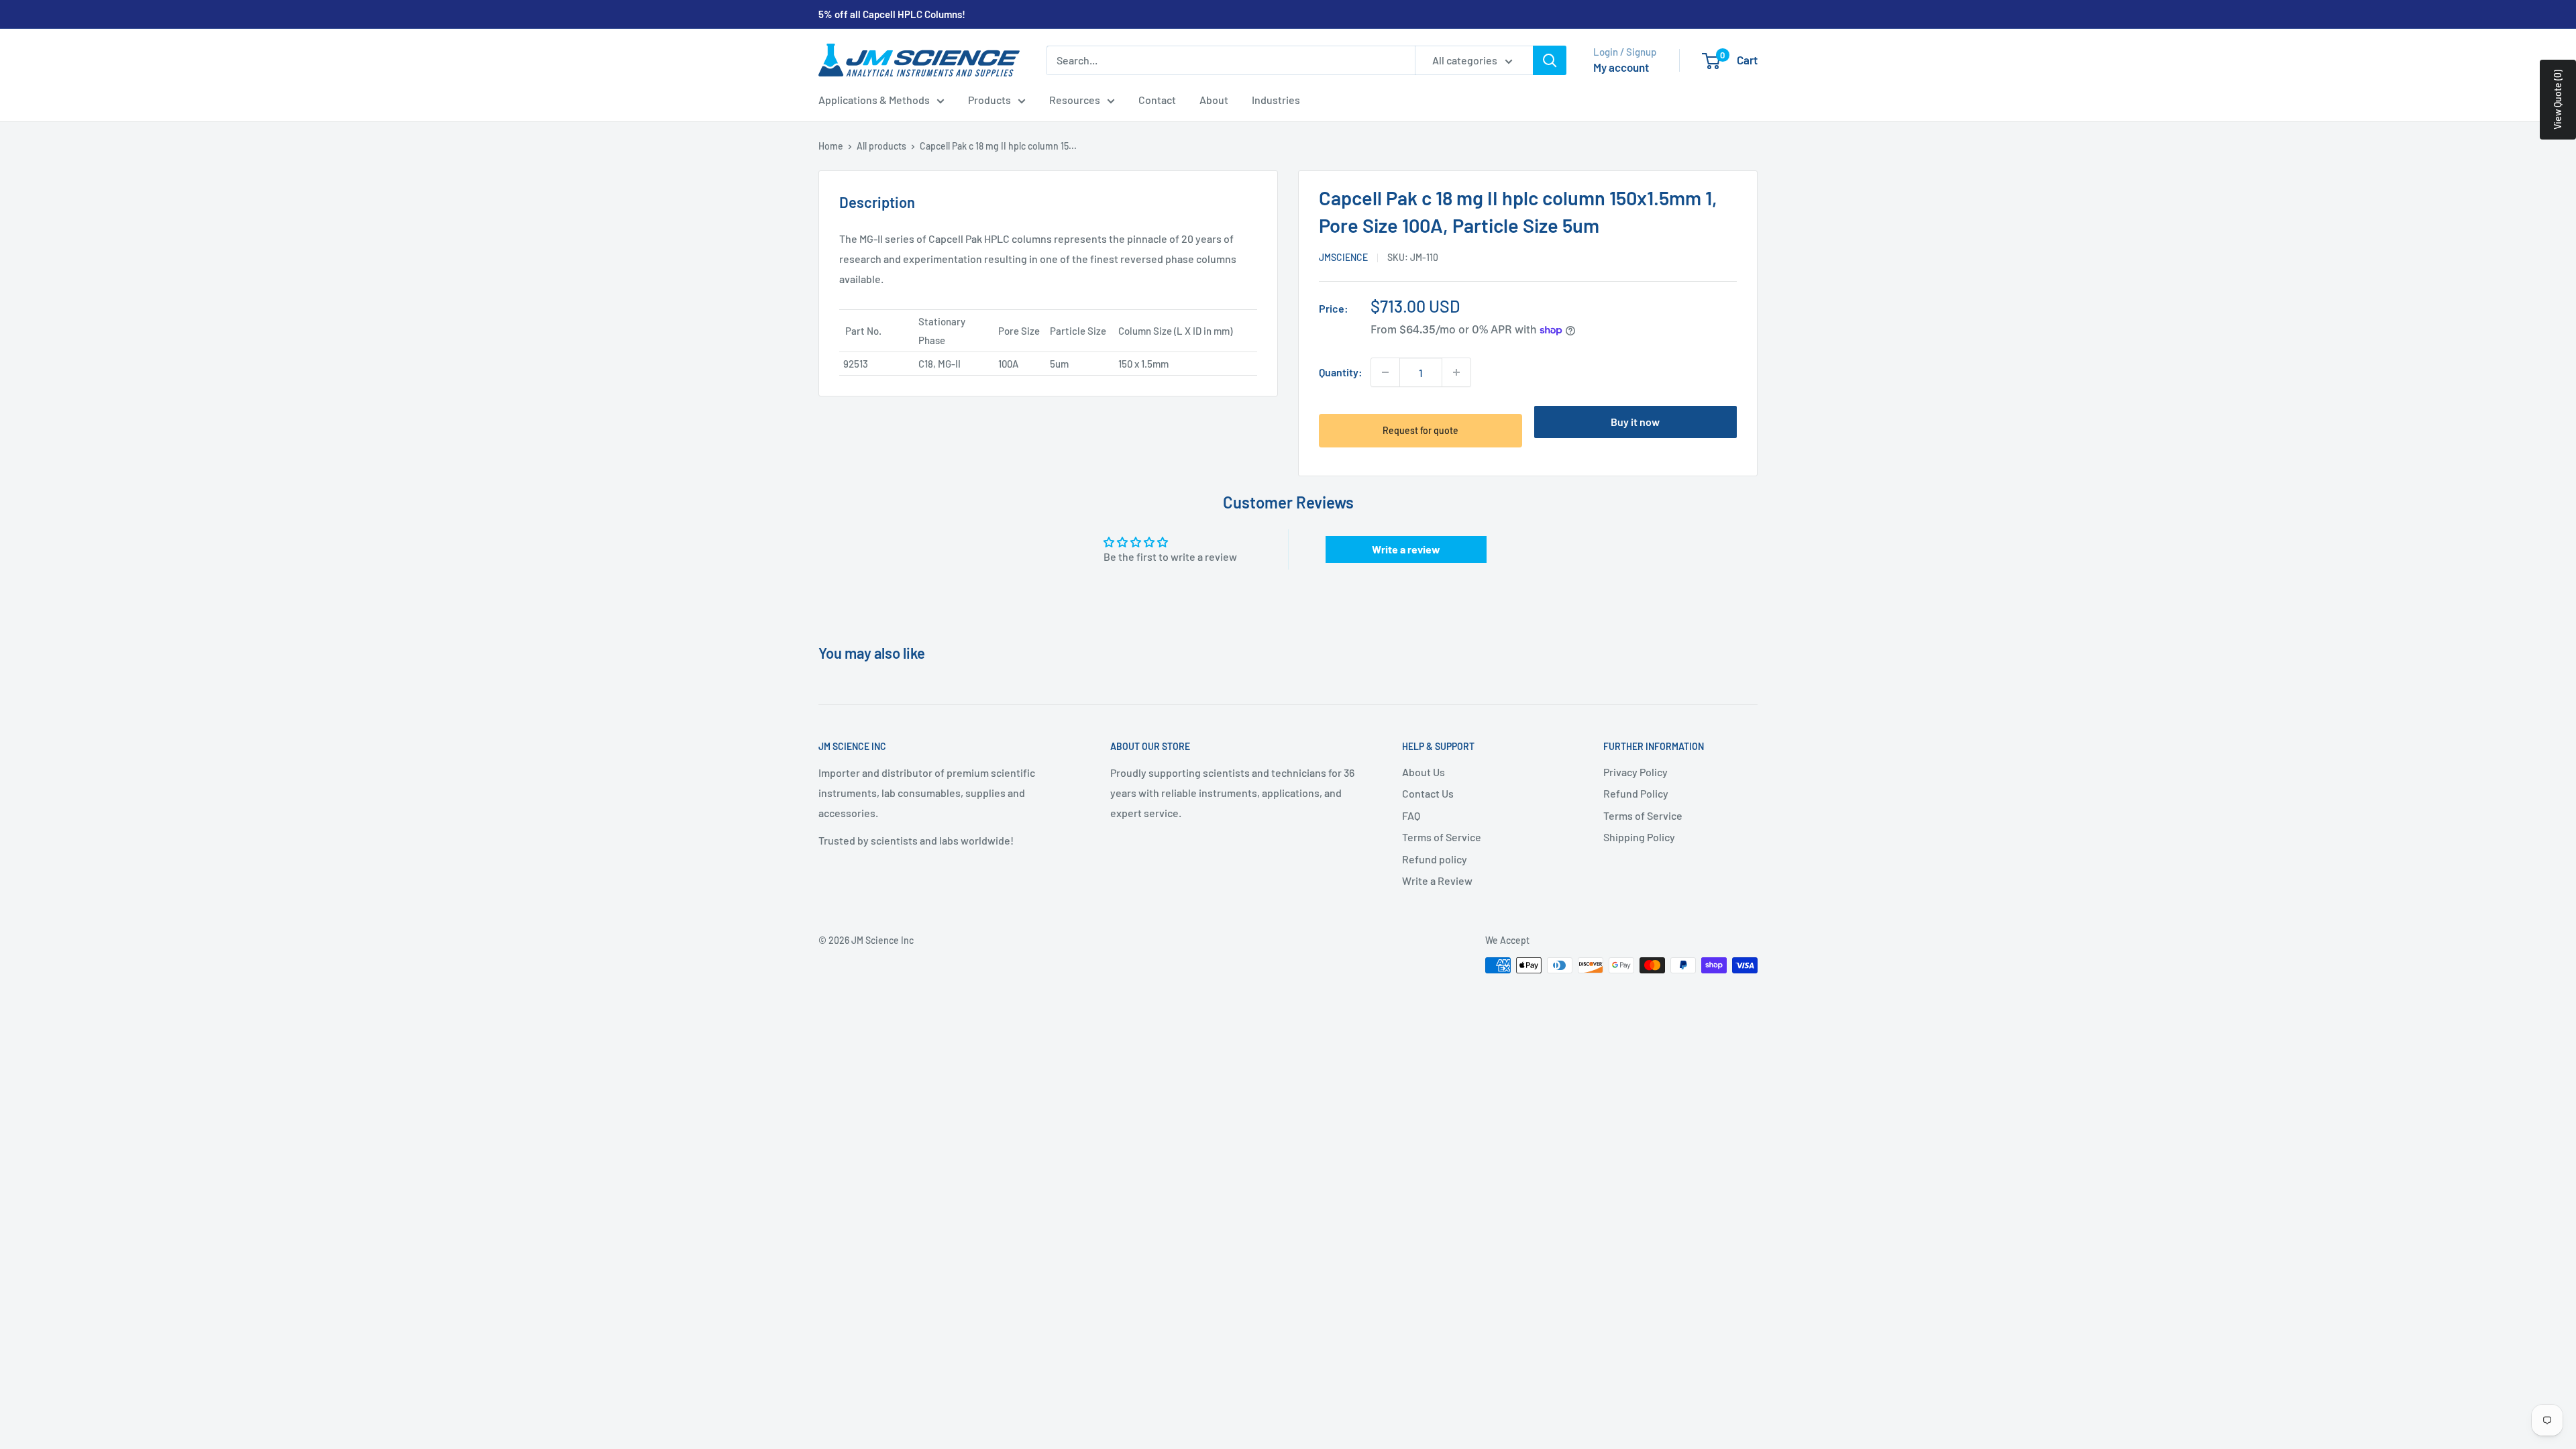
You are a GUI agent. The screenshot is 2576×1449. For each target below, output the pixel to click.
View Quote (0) (2558, 100)
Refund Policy (1636, 793)
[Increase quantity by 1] (1456, 372)
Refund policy (1435, 859)
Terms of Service (1442, 837)
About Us (1424, 772)
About (1214, 100)
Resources (1075, 100)
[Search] (1550, 60)
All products (881, 146)
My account (1621, 67)
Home (831, 146)
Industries (1276, 100)
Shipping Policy (1639, 837)
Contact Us (1428, 793)
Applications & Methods (874, 100)
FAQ (1411, 815)
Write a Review (1437, 880)
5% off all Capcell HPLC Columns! (892, 14)
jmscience (1343, 257)
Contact (1157, 100)
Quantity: (1341, 372)
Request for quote (1420, 430)
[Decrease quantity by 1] (1385, 372)
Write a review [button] (1406, 549)
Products (989, 100)
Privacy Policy (1635, 772)
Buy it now (1635, 422)
